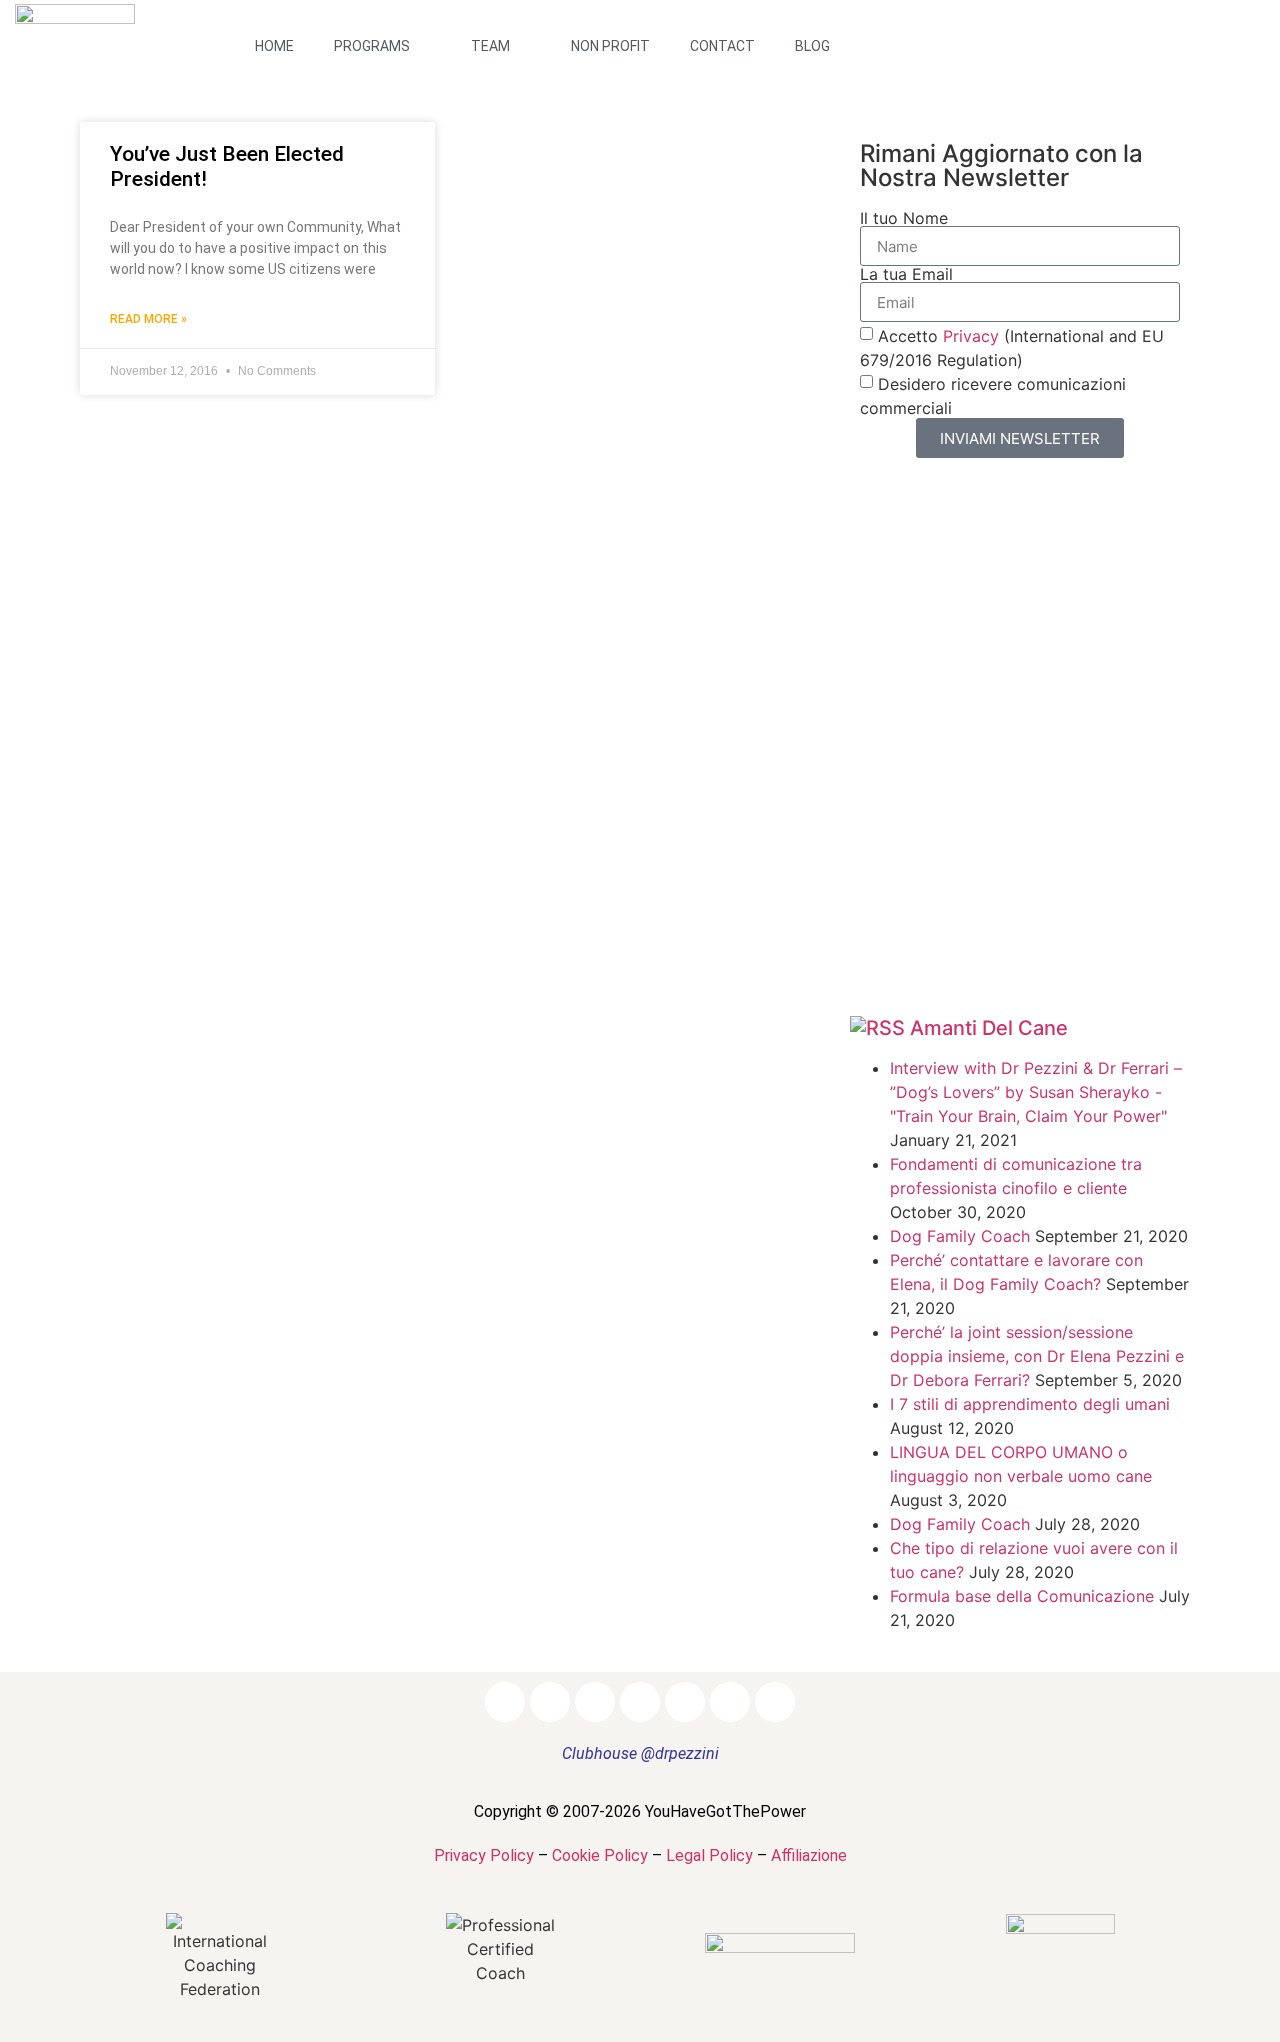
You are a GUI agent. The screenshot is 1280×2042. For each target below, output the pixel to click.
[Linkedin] (1124, 26)
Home (274, 46)
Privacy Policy (484, 1855)
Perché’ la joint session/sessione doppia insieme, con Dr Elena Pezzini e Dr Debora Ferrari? (1037, 1356)
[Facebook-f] (1044, 26)
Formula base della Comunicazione (1022, 1596)
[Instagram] (1084, 26)
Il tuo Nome (904, 218)
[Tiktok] (1144, 66)
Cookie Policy (600, 1855)
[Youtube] (1204, 26)
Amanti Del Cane (989, 1028)
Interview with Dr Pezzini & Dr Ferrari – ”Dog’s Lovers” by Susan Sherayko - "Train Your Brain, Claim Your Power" (1036, 1092)
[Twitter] (1164, 26)
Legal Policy (709, 1855)
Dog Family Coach (960, 1236)
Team (490, 46)
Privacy (971, 336)
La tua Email (906, 274)
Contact (722, 46)
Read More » (148, 319)
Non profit (610, 46)
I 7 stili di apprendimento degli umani (1030, 1404)
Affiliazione (809, 1855)
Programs (372, 46)
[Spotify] (1244, 26)
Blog (812, 46)
